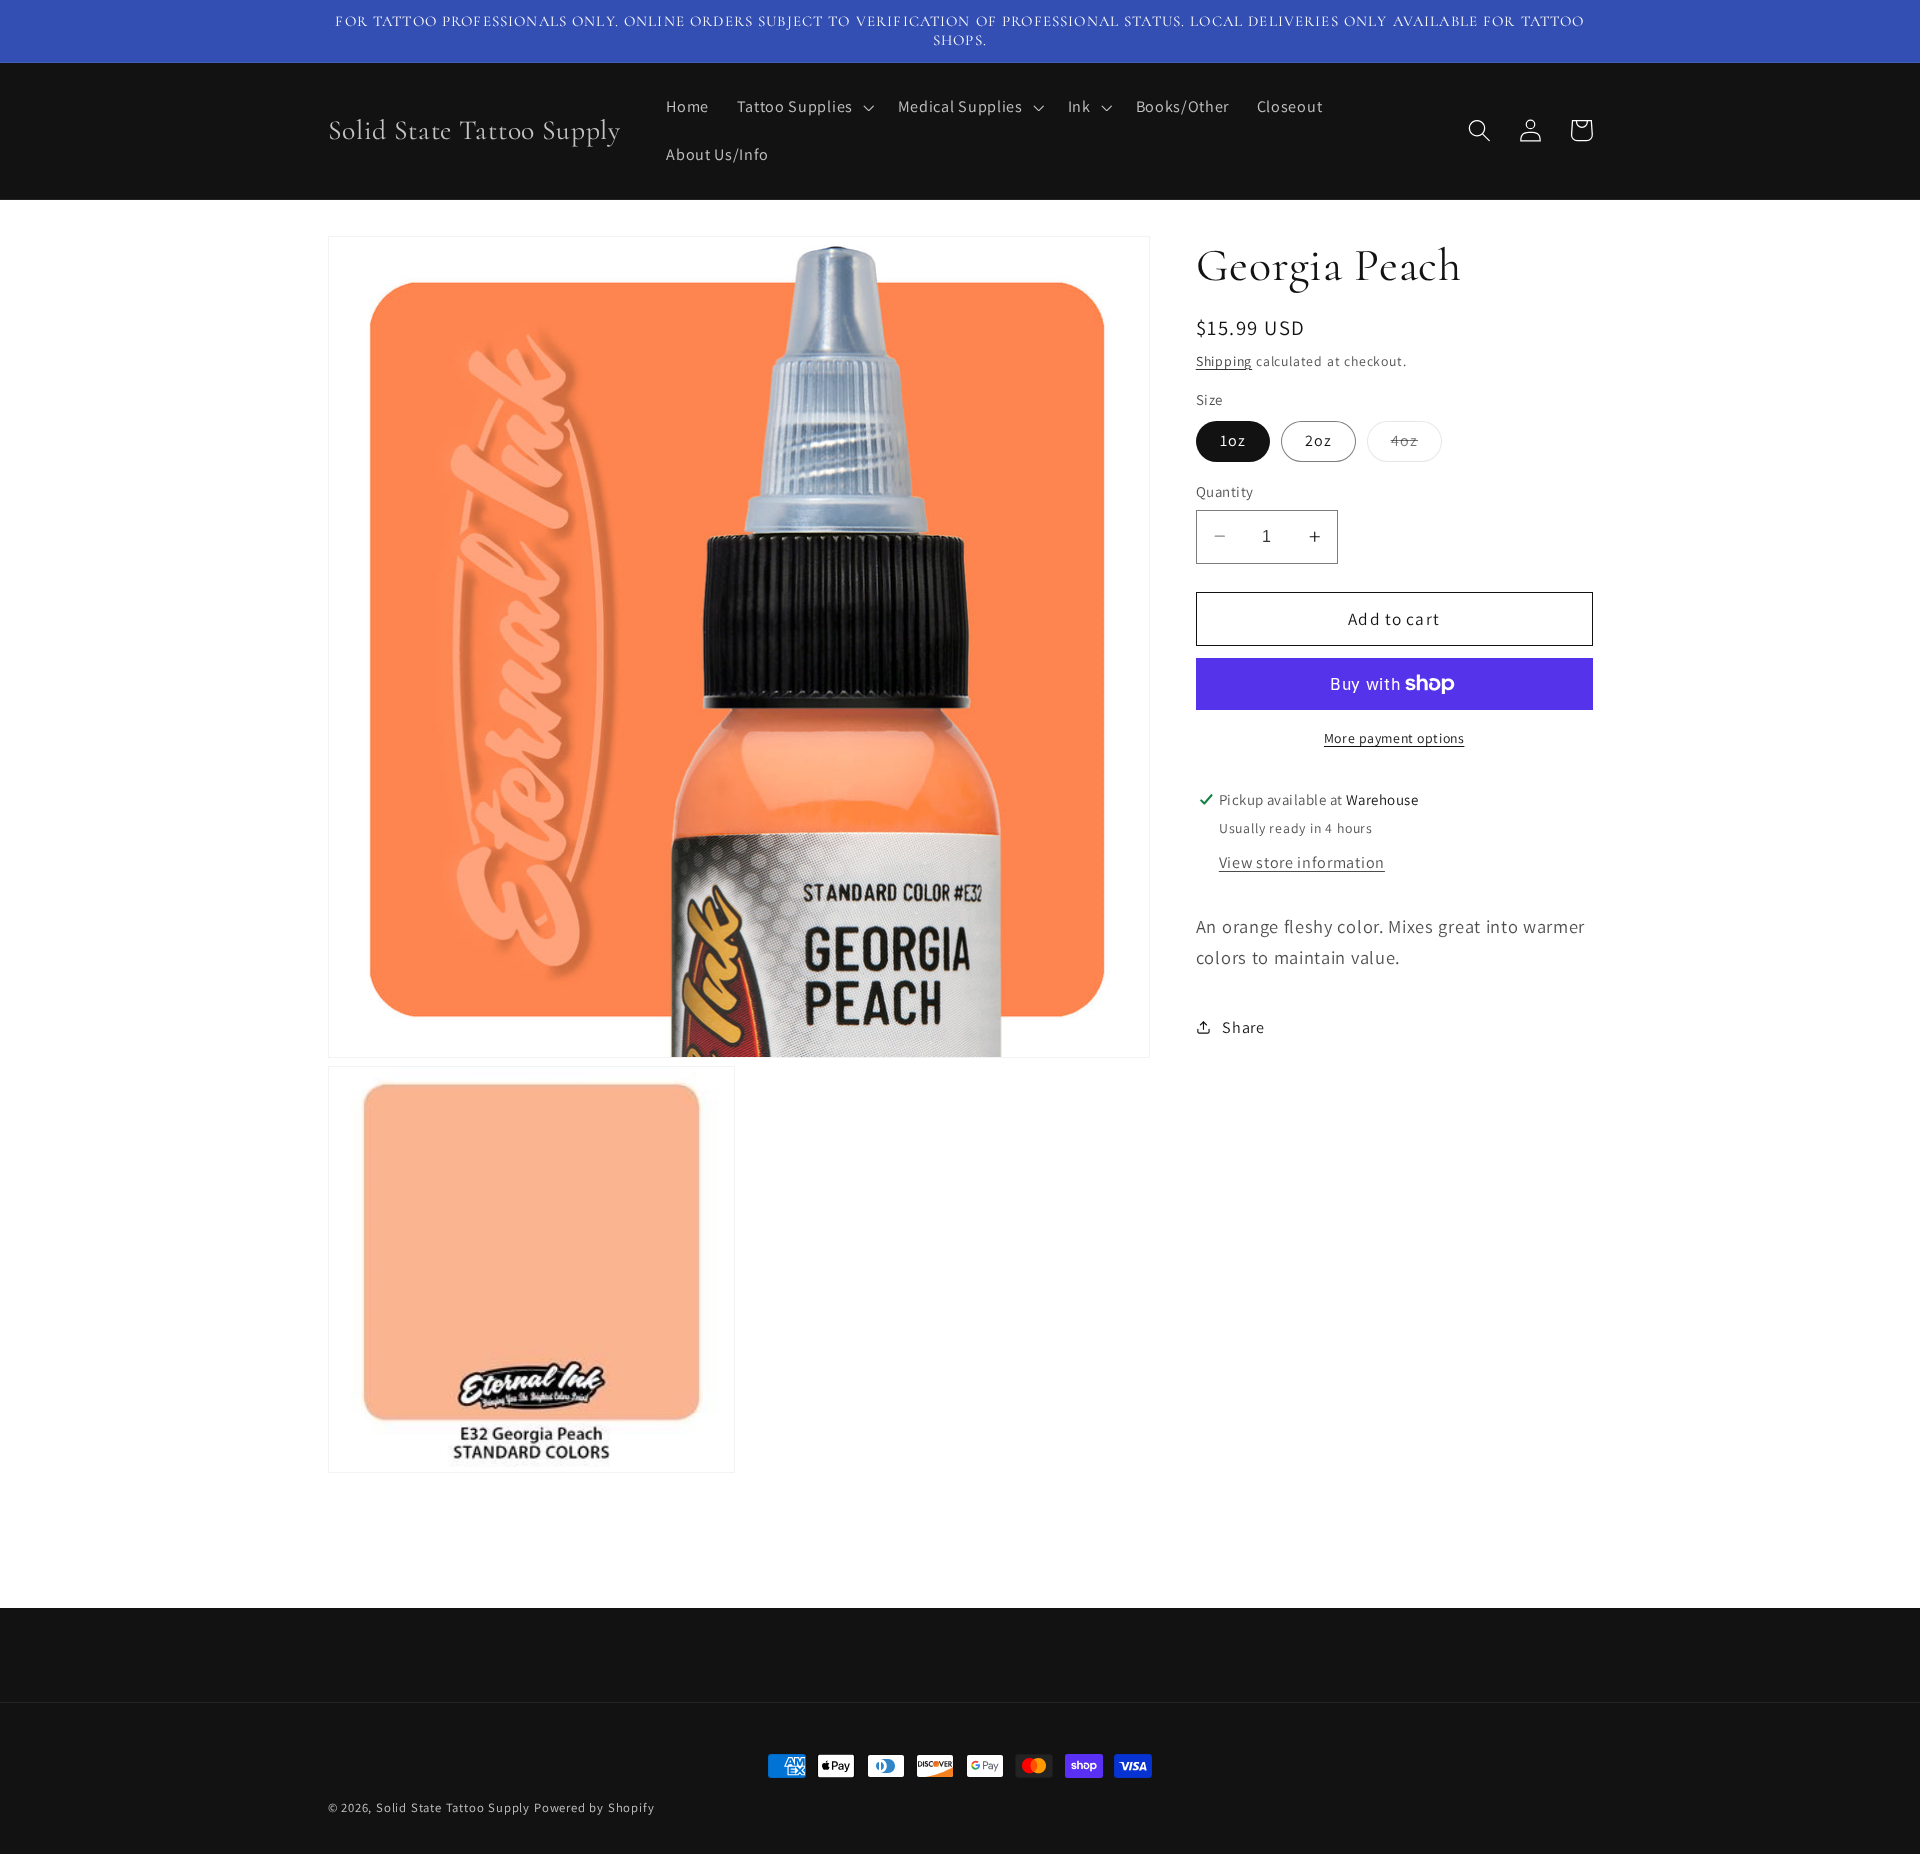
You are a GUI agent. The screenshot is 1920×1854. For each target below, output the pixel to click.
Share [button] (1243, 1027)
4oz (1416, 445)
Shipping (1224, 360)
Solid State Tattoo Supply (453, 1807)
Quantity (1225, 491)
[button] (803, 107)
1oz (1233, 440)
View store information (1302, 862)
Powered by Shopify (594, 1807)
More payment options (1394, 738)
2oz (1318, 440)
